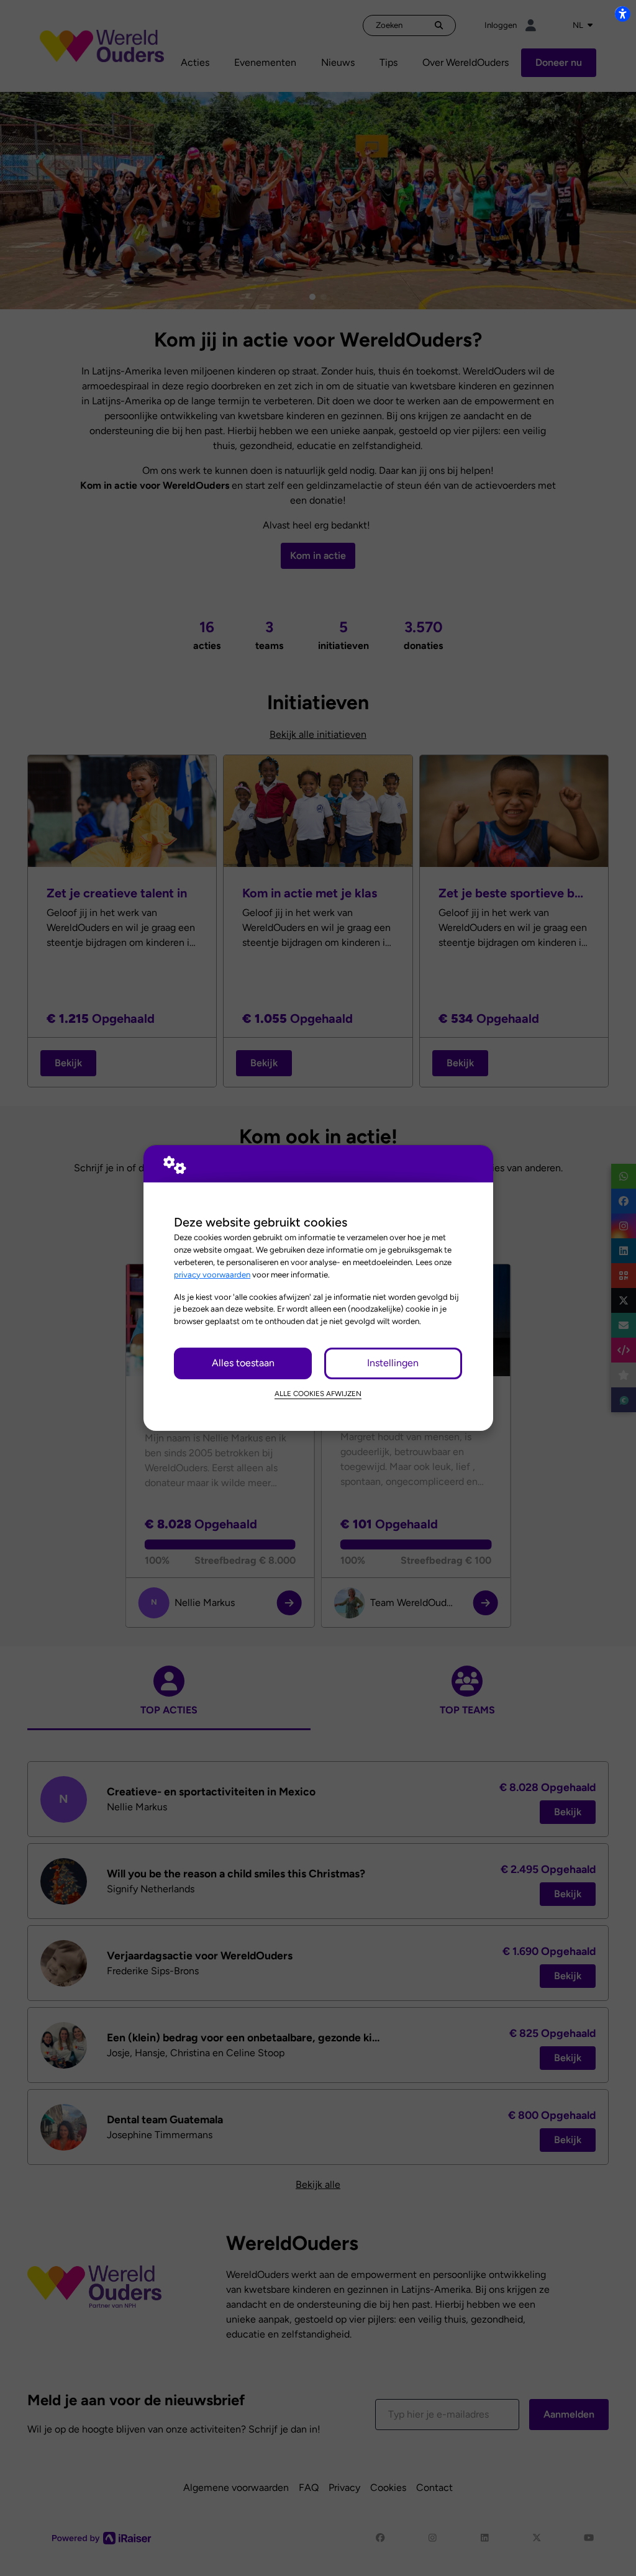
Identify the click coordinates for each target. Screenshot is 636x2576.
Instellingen (393, 1363)
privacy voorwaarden (212, 1274)
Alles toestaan (243, 1363)
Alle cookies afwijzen (318, 1394)
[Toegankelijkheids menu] (622, 14)
